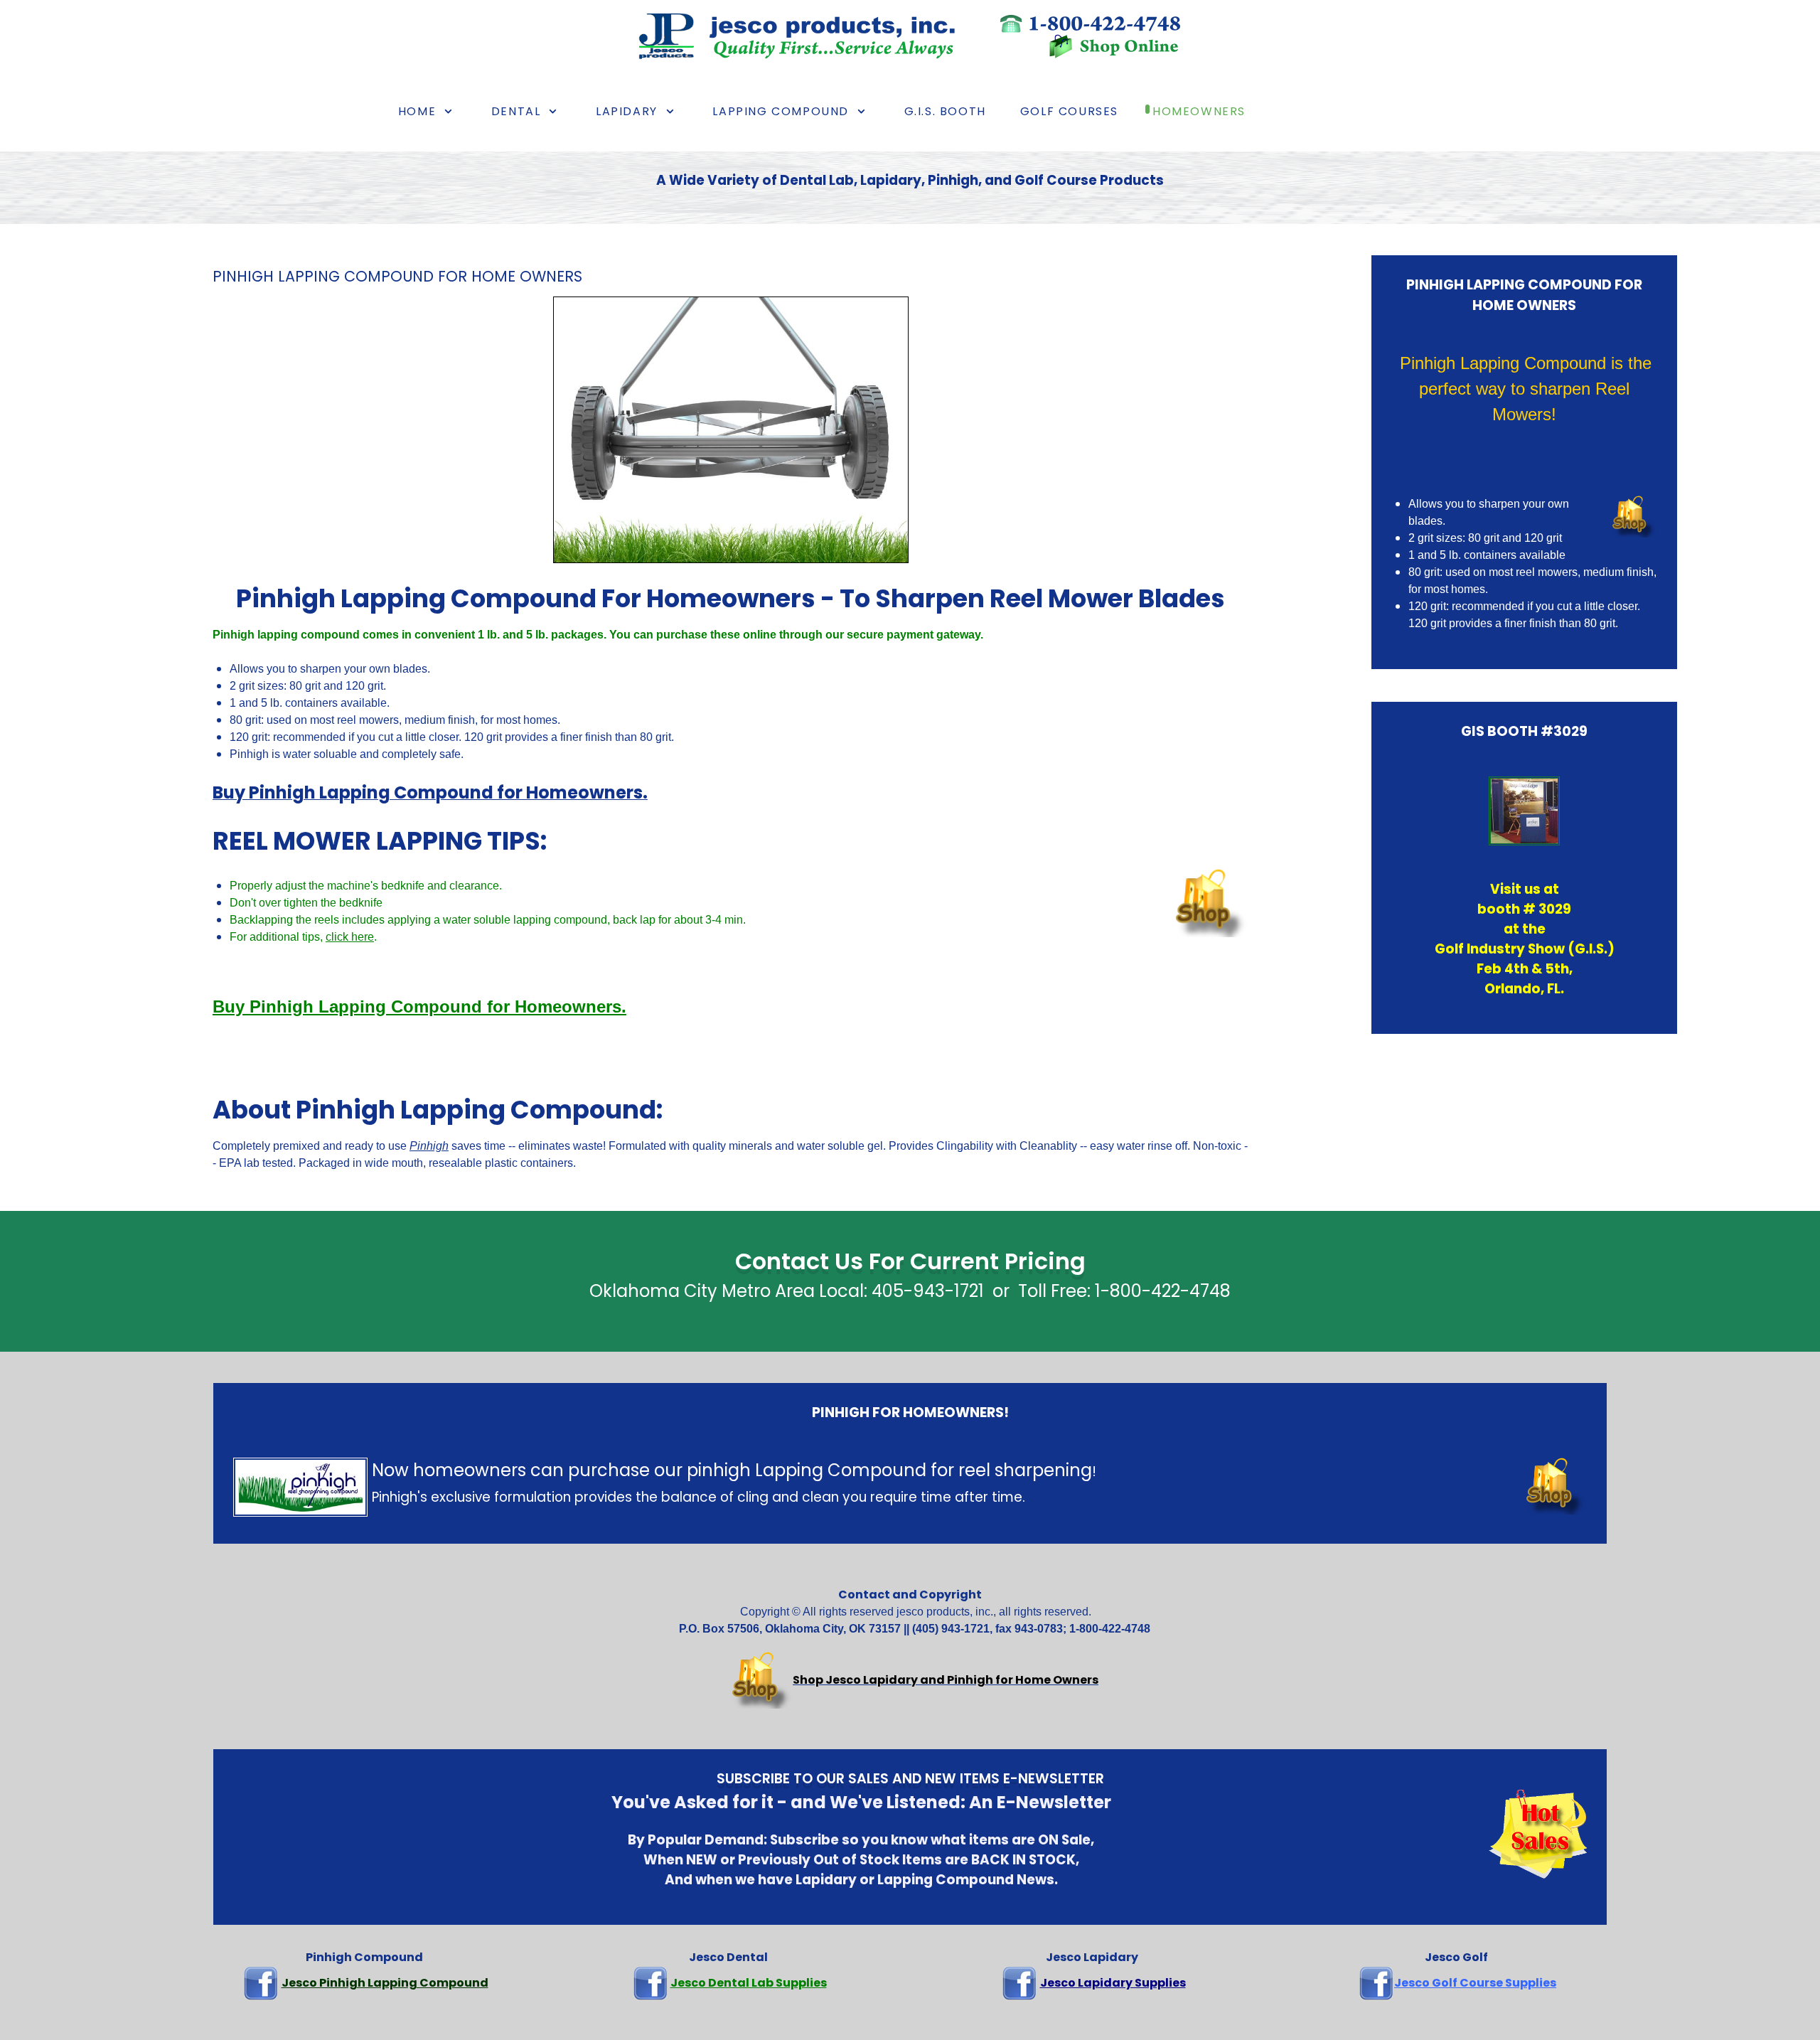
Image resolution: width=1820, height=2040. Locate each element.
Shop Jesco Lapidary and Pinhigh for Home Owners (946, 1680)
